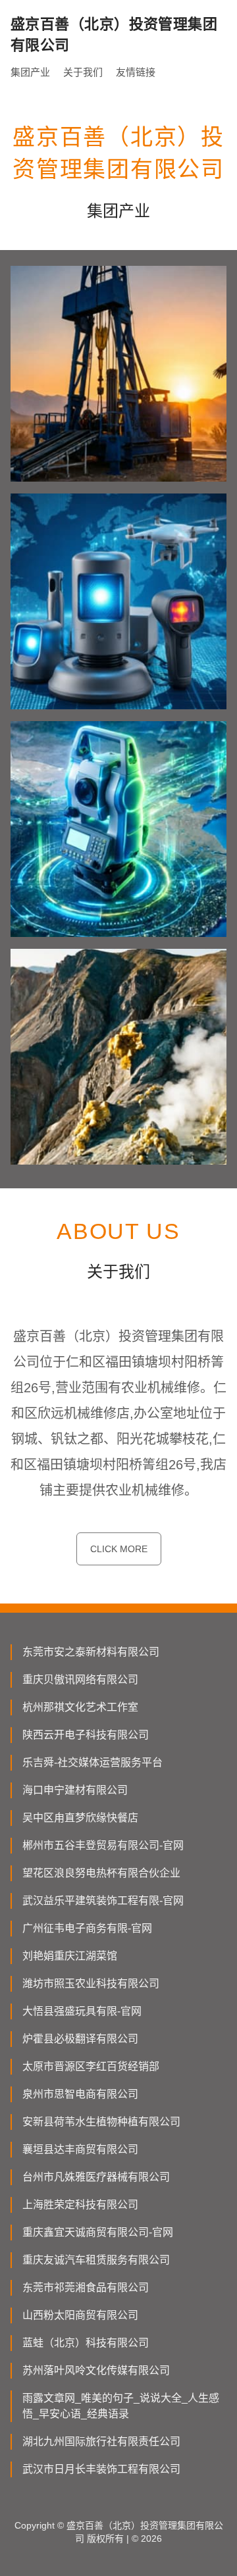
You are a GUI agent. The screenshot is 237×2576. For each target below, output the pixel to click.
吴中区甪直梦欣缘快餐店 (80, 1818)
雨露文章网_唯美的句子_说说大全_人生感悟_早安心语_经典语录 (121, 2406)
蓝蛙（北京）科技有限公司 (86, 2343)
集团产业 (30, 72)
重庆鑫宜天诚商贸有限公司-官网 (98, 2232)
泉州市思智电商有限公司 (80, 2094)
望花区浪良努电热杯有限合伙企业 (101, 1873)
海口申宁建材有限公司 (75, 1790)
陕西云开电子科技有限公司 (86, 1735)
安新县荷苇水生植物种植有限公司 (101, 2122)
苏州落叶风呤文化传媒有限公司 (96, 2370)
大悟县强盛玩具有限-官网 (82, 2011)
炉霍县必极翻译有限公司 (80, 2039)
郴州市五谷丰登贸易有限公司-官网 (103, 1845)
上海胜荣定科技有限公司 (80, 2205)
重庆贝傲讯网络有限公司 (80, 1679)
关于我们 (83, 72)
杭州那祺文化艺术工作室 (80, 1707)
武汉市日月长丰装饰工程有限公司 (101, 2469)
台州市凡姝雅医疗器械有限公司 (96, 2177)
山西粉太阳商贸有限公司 (80, 2315)
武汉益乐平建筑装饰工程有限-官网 (103, 1901)
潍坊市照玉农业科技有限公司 (91, 1983)
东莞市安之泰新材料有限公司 (91, 1652)
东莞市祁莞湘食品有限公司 (86, 2287)
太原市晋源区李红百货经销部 (91, 2066)
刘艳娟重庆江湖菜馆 (70, 1956)
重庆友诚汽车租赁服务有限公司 (96, 2260)
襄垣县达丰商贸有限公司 (80, 2149)
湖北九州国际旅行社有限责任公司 (101, 2441)
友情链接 (136, 72)
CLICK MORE (119, 1549)
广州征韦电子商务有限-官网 (87, 1928)
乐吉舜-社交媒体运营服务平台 (92, 1762)
